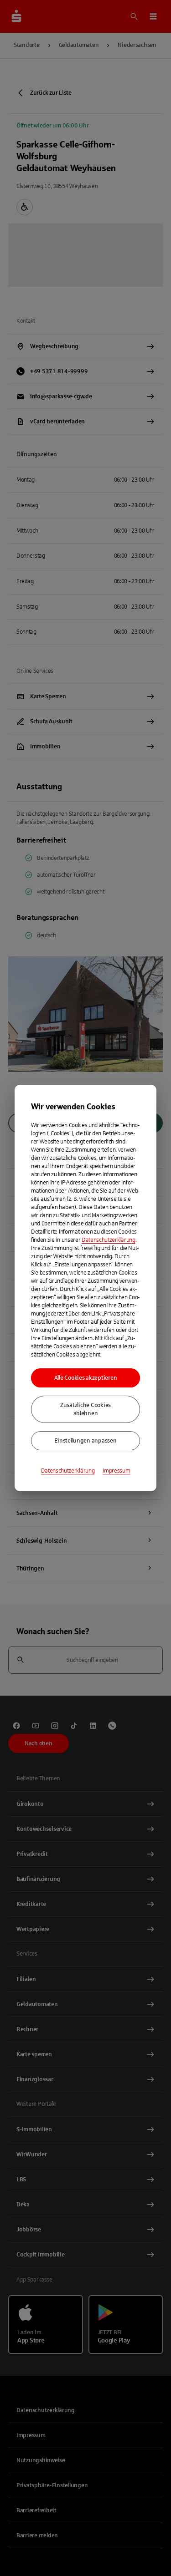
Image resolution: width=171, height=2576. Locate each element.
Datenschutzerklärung (109, 1240)
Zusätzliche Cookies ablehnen (85, 1409)
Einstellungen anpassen (85, 1441)
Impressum (116, 1471)
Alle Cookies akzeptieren (86, 1378)
